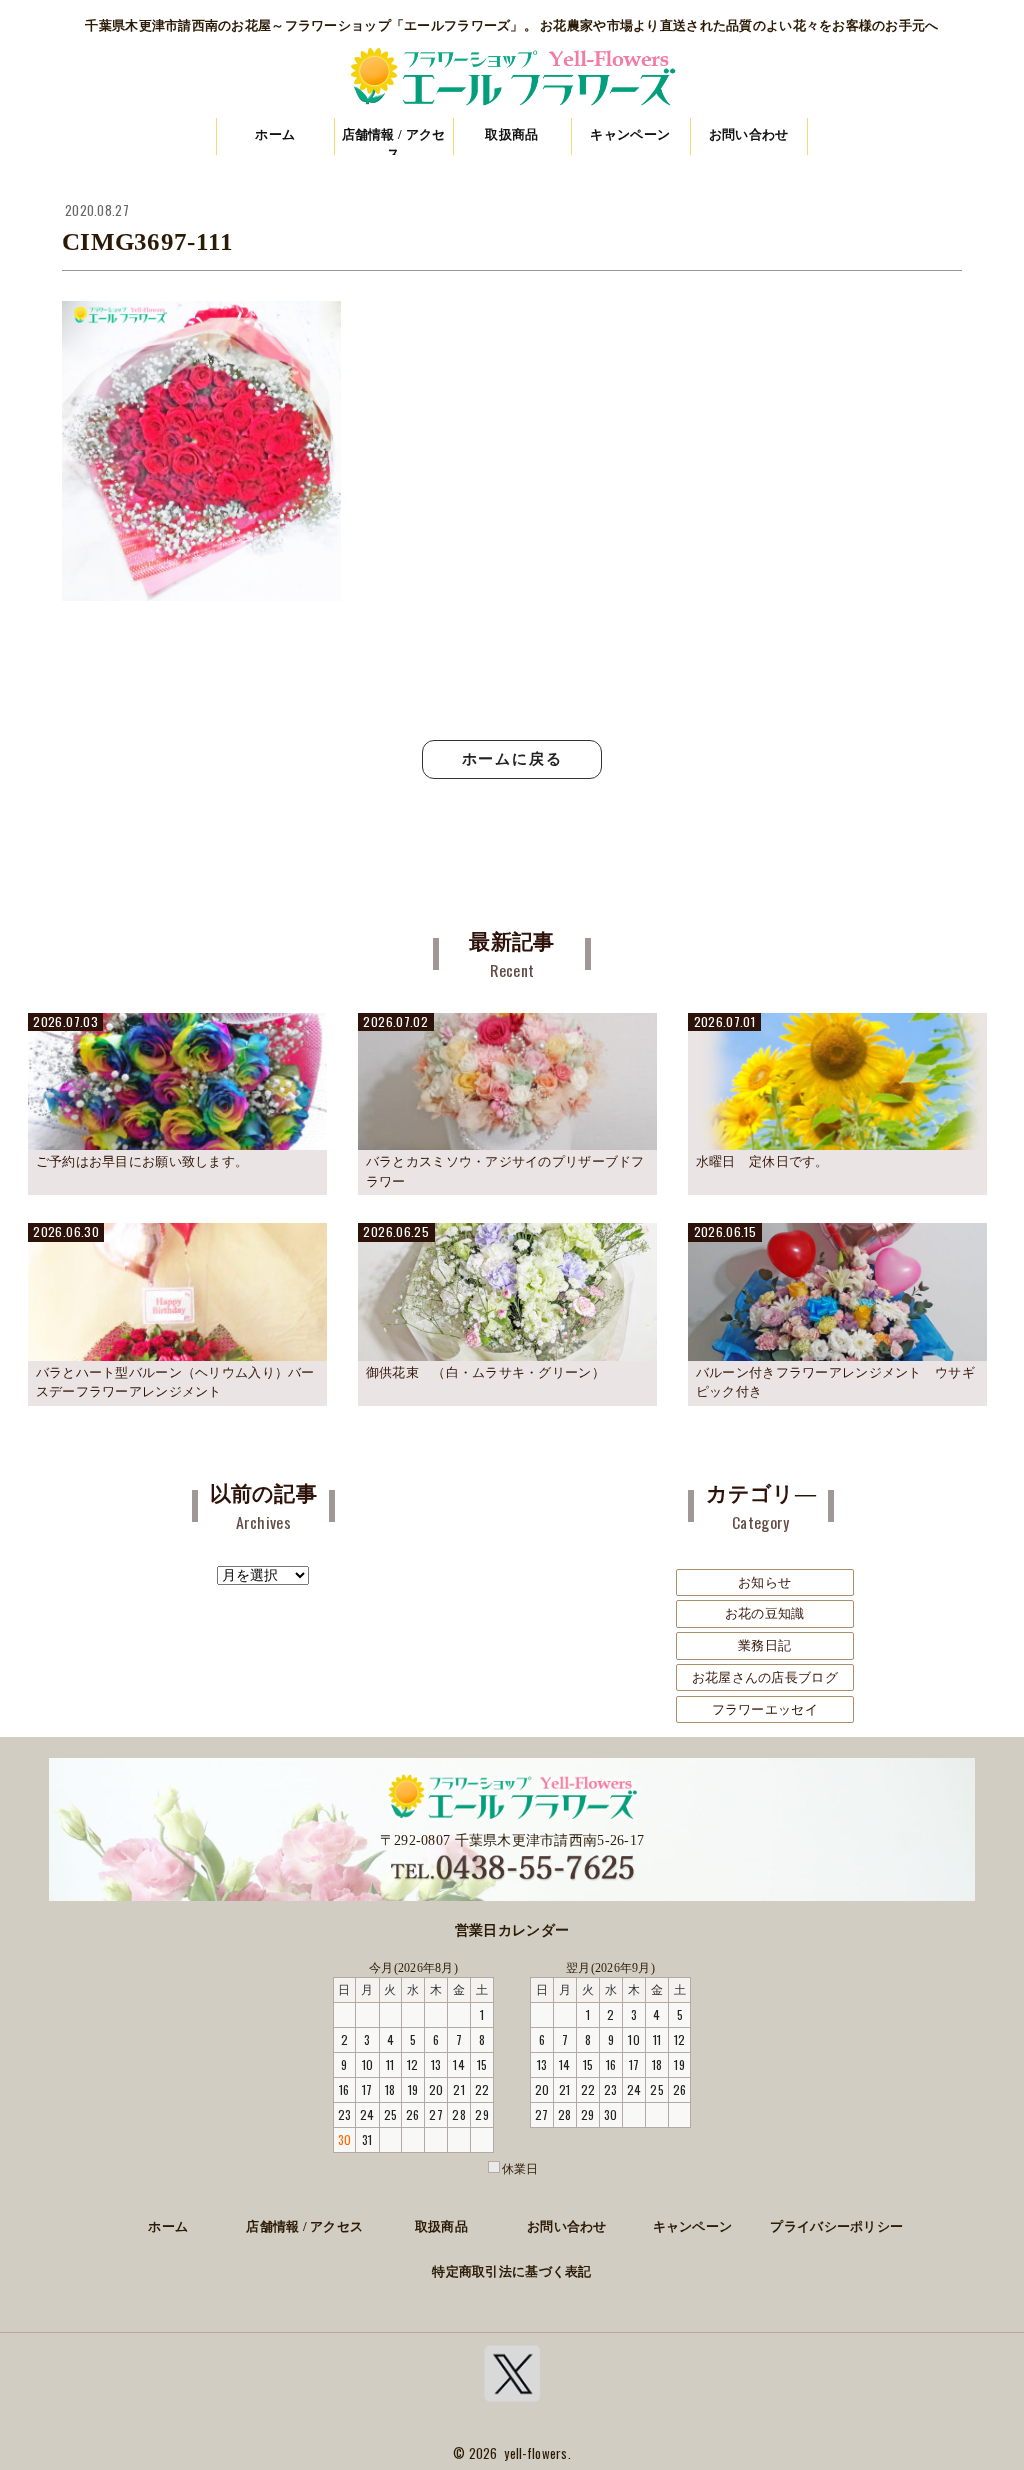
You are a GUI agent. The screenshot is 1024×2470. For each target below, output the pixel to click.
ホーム (275, 134)
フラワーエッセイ (765, 1709)
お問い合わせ (749, 134)
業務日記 (764, 1645)
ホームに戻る (512, 759)
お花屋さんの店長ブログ (765, 1677)
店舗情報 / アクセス (394, 141)
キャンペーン (630, 134)
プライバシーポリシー (836, 2227)
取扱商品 (511, 134)
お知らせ (764, 1582)
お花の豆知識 (765, 1613)
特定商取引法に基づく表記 (511, 2272)
